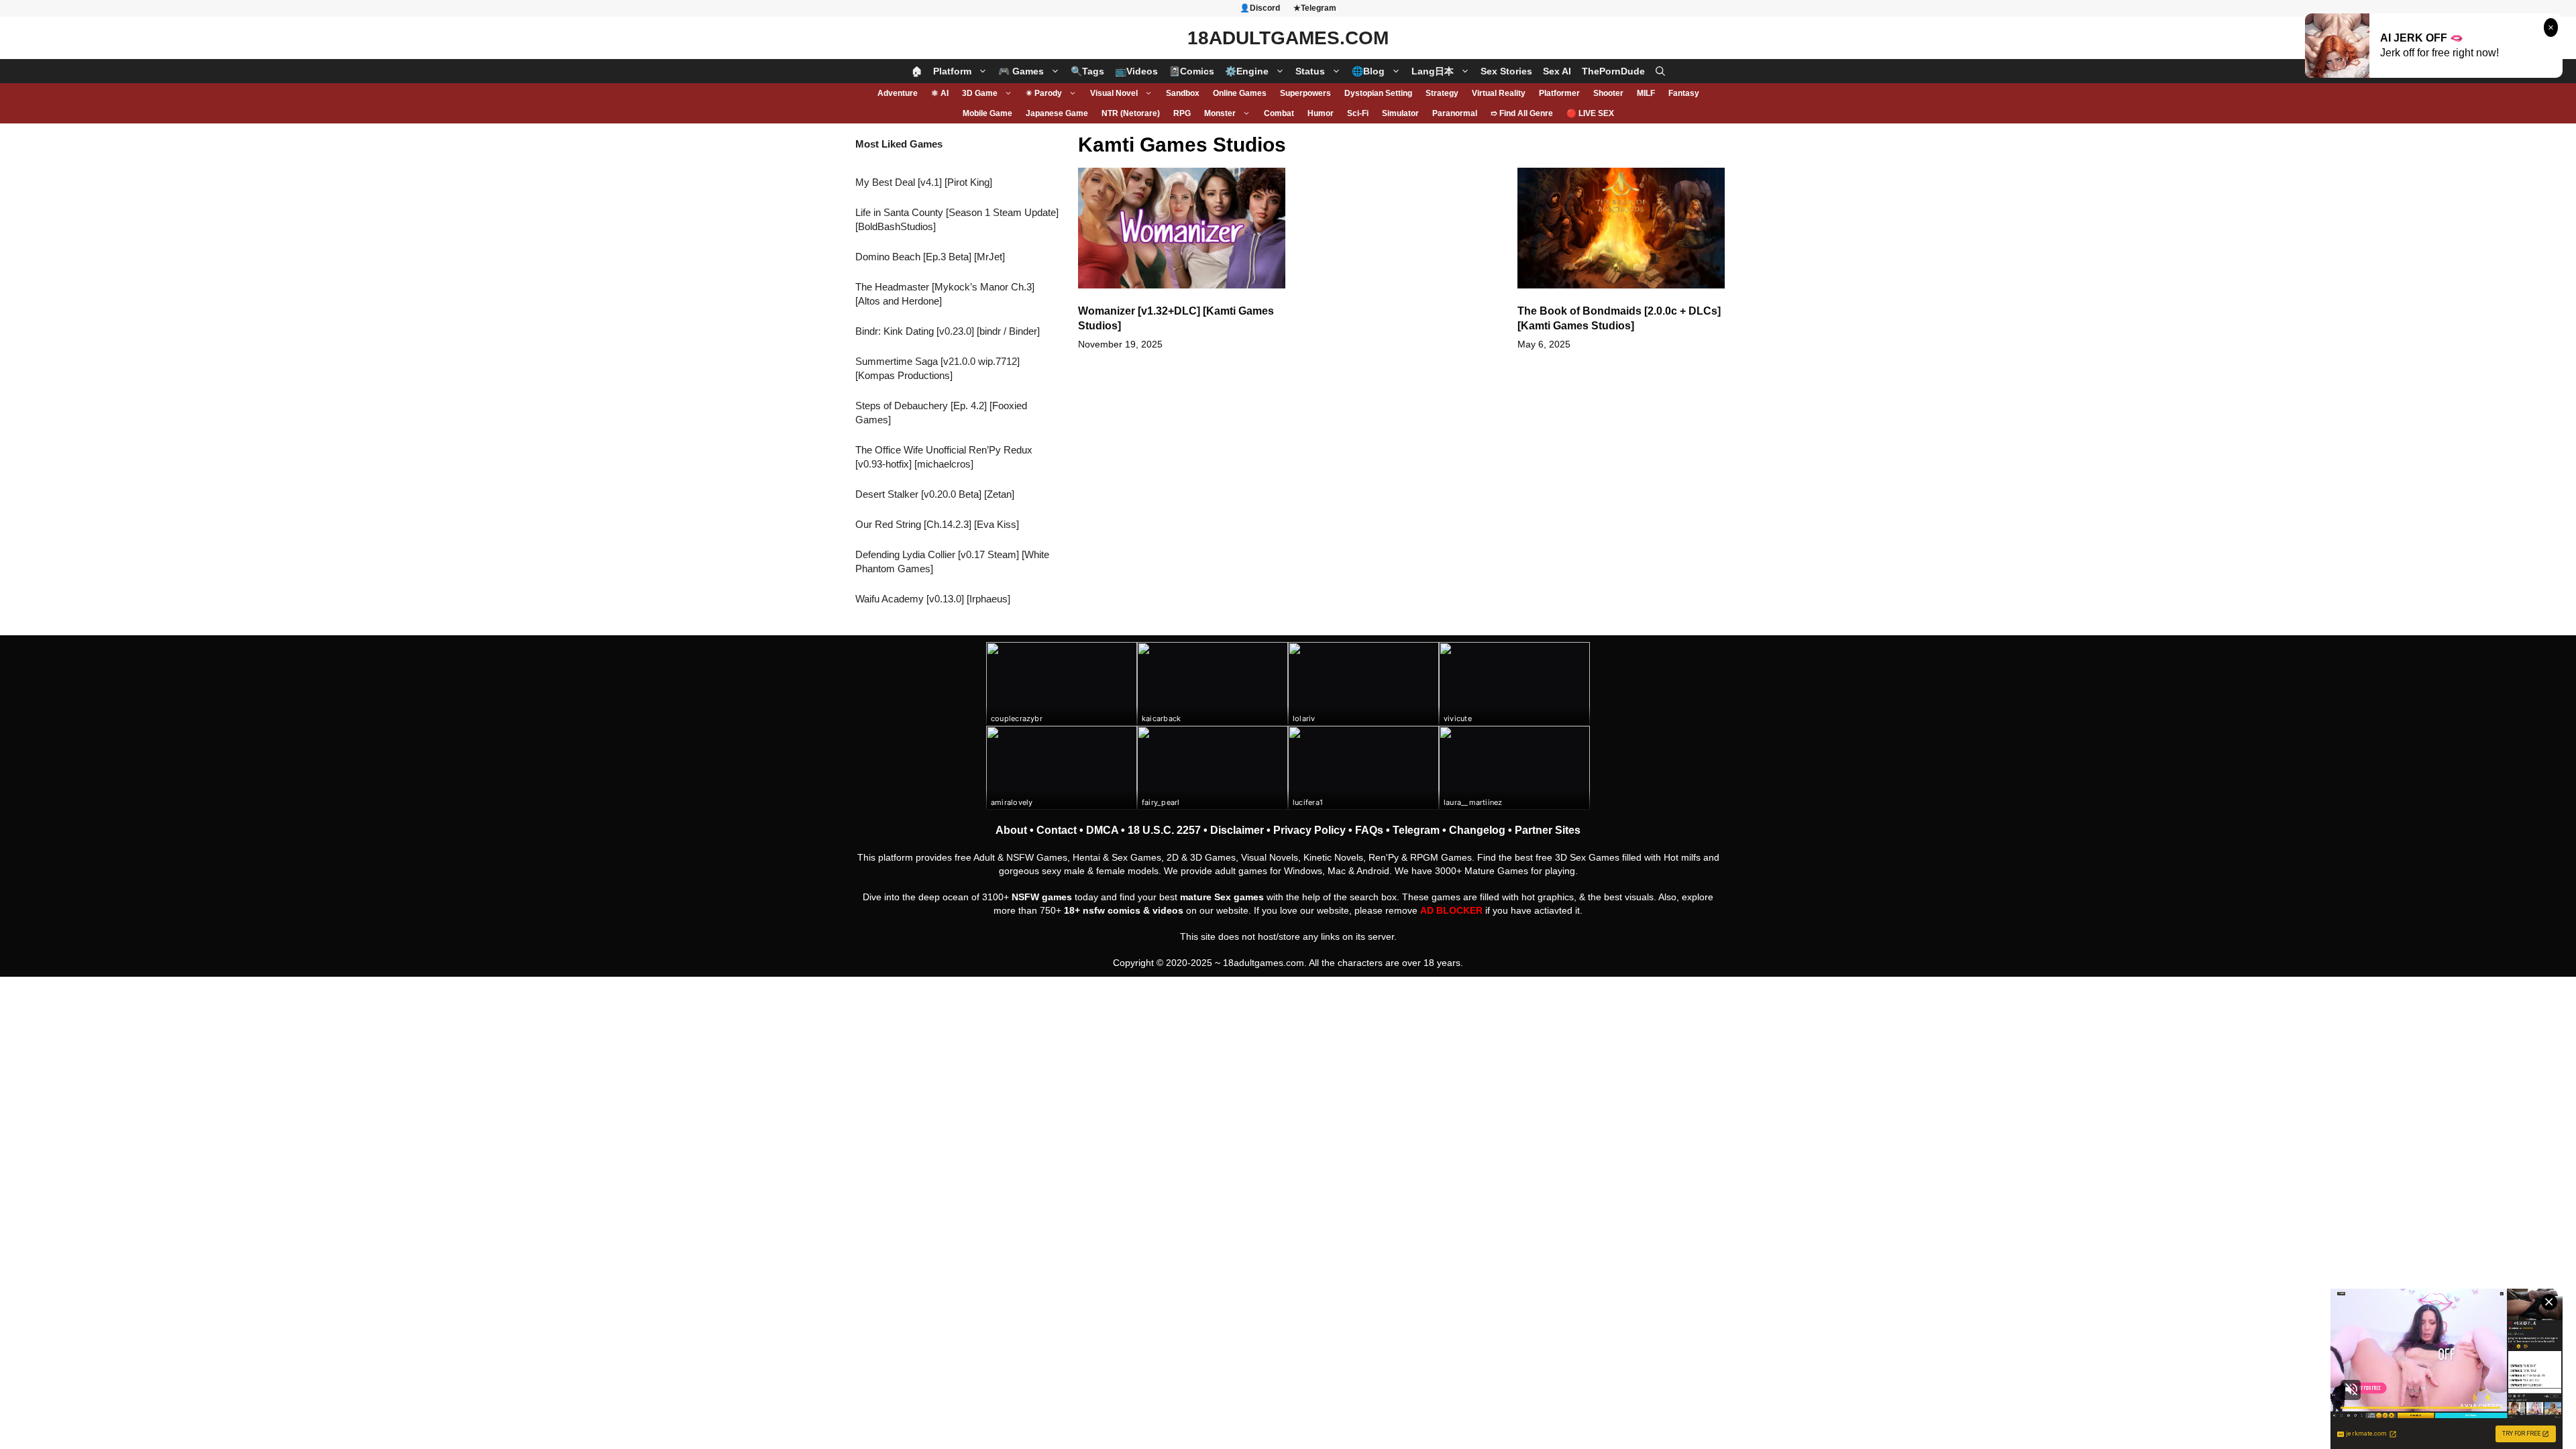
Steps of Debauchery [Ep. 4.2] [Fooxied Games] (941, 413)
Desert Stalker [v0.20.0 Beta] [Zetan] (935, 494)
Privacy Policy (1309, 830)
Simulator (1400, 113)
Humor (1321, 113)
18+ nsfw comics (1102, 910)
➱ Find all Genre (1522, 113)
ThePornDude (1613, 71)
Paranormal (1455, 113)
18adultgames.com (1264, 963)
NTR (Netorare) (1131, 113)
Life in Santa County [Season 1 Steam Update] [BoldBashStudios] (957, 219)
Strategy (1442, 93)
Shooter (1608, 93)
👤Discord (1260, 8)
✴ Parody (1044, 93)
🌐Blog (1368, 71)
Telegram (1416, 830)
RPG (1182, 113)
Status (1310, 71)
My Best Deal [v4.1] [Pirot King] (924, 182)
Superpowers (1305, 93)
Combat (1279, 113)
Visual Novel (1114, 93)
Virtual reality (1499, 93)
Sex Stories (1506, 71)
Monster (1220, 113)
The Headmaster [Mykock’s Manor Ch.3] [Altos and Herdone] (945, 294)
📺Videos (1136, 71)
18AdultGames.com (1288, 38)
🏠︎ (917, 71)
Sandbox (1183, 93)
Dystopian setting (1378, 93)
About (1011, 830)
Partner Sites (1548, 830)
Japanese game (1057, 113)
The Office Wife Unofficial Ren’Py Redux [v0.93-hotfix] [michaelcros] (944, 457)
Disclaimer (1237, 830)
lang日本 (1433, 71)
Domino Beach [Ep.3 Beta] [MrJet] (930, 257)
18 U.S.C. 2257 (1164, 830)
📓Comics (1191, 71)
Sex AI (1557, 71)
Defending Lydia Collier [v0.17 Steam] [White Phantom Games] (952, 561)
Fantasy (1684, 93)
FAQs (1369, 830)
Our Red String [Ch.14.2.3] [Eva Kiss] (937, 524)
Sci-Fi (1358, 113)
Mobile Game (987, 113)
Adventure (898, 93)
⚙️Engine (1247, 71)
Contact (1057, 830)
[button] (1660, 71)
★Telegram (1315, 8)
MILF (1646, 93)
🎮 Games (1021, 71)
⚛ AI (940, 93)
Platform (952, 71)
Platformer (1559, 93)
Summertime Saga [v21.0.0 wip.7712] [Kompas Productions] (937, 368)
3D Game (980, 93)
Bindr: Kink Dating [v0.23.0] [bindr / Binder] (948, 331)
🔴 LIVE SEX (1590, 113)
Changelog (1477, 830)
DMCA (1102, 830)
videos (1168, 910)
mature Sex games (1222, 897)
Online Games (1240, 93)
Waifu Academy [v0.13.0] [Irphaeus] (933, 599)
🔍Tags (1087, 71)
